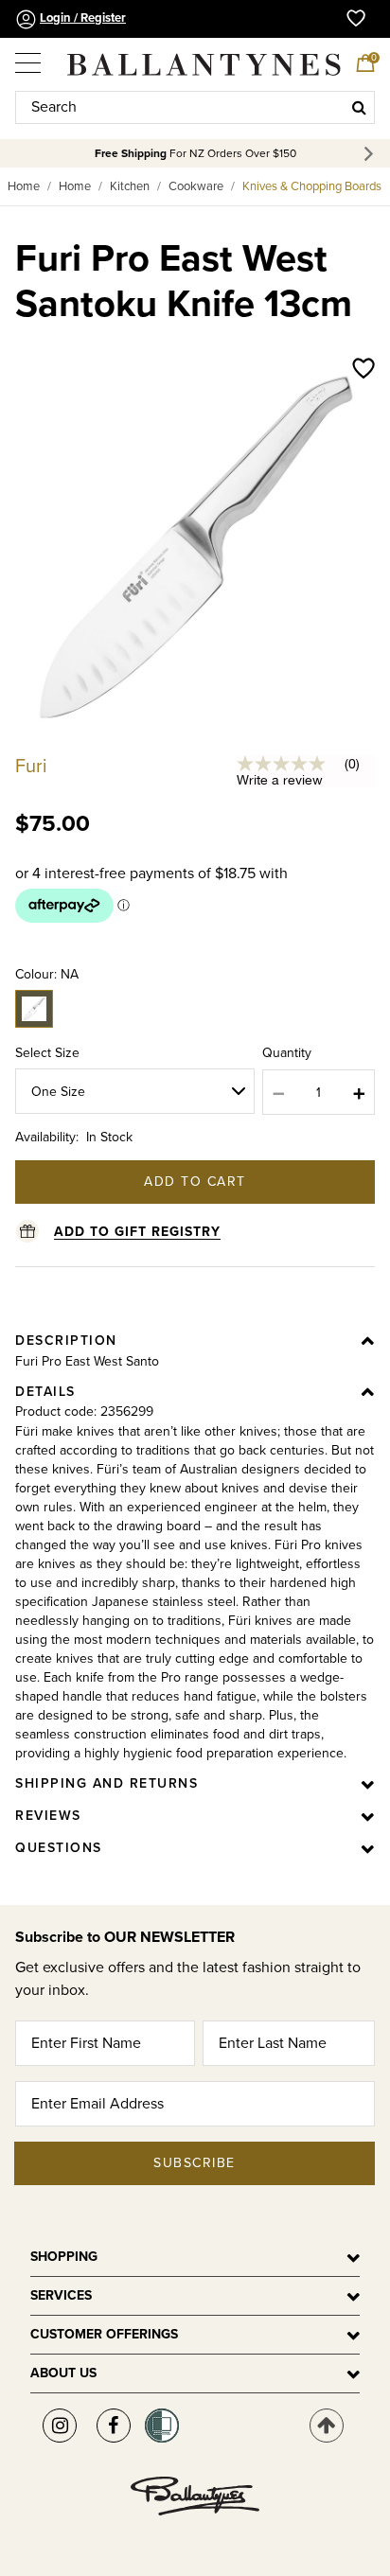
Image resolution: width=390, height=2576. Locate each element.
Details (45, 1392)
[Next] (372, 154)
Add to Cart (195, 1182)
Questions (59, 1848)
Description (66, 1341)
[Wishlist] (363, 370)
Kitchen (130, 186)
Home (24, 186)
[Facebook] (114, 2426)
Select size (47, 1053)
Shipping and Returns (106, 1783)
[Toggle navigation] (29, 56)
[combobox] (195, 107)
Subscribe (195, 2163)
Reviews (48, 1816)
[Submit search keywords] (359, 107)
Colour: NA (47, 974)
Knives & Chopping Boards (312, 186)
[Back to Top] (327, 2426)
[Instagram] (60, 2426)
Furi (31, 767)
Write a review (280, 780)
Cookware (196, 186)
